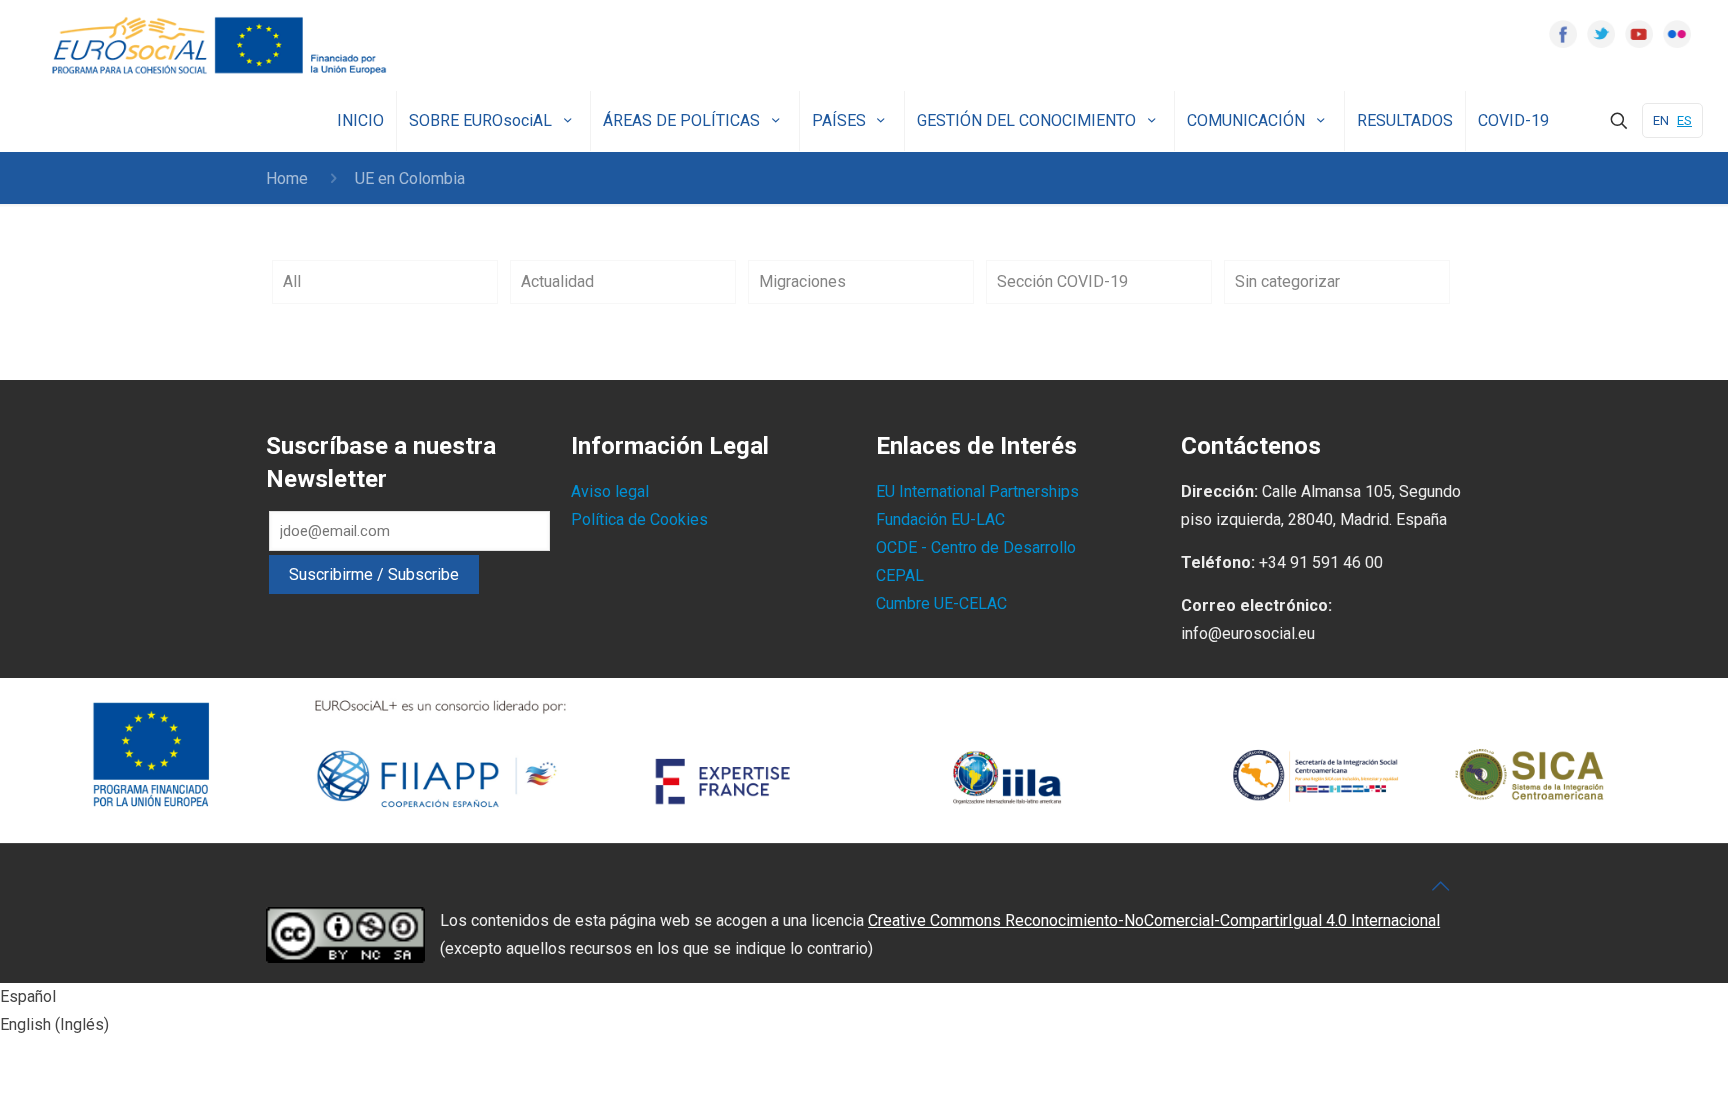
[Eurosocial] (222, 45)
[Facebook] (1563, 34)
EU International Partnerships (977, 491)
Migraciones (802, 281)
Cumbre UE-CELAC (941, 603)
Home (287, 178)
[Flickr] (1677, 34)
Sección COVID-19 (1062, 281)
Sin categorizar (1287, 281)
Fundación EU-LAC (940, 519)
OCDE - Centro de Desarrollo (976, 547)
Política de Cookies (639, 519)
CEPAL (900, 575)
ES (1684, 120)
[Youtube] (1639, 34)
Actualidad (557, 281)
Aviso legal (610, 491)
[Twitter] (1601, 34)
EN (1661, 120)
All (292, 281)
